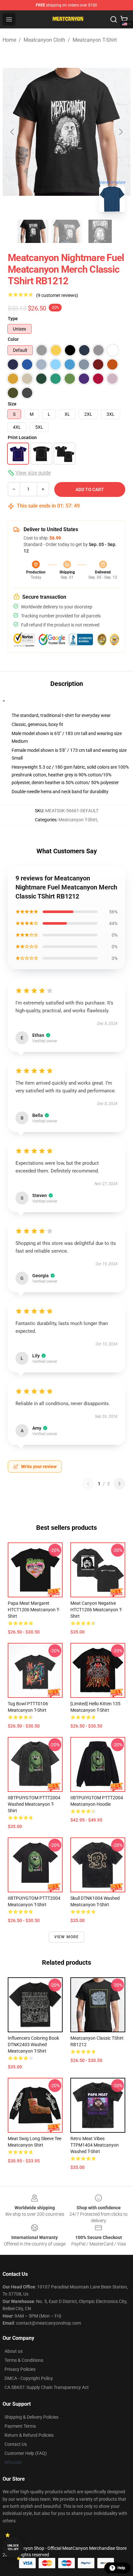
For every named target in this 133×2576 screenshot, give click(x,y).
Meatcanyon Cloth (44, 40)
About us (14, 2351)
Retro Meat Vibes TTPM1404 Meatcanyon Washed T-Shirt (95, 2145)
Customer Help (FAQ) (26, 2453)
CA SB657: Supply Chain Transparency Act (47, 2387)
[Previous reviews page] (88, 1484)
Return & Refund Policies (29, 2435)
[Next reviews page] (119, 1484)
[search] (114, 19)
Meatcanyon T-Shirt (95, 40)
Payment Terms (20, 2426)
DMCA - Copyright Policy (29, 2378)
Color (13, 339)
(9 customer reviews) (57, 295)
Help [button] (121, 2568)
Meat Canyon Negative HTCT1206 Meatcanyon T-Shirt (96, 1610)
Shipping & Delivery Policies (31, 2417)
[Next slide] (120, 132)
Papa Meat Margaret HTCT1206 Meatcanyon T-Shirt (34, 1610)
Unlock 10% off (13, 2547)
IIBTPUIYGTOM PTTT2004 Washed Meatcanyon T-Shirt (34, 1804)
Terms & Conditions (24, 2360)
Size (12, 404)
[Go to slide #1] (33, 231)
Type (13, 319)
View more (67, 1937)
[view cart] (124, 19)
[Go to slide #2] (66, 231)
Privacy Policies (20, 2369)
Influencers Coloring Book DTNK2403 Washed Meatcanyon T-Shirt (33, 2045)
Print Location (22, 437)
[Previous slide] (13, 132)
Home (9, 40)
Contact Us (16, 2444)
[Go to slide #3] (100, 231)
